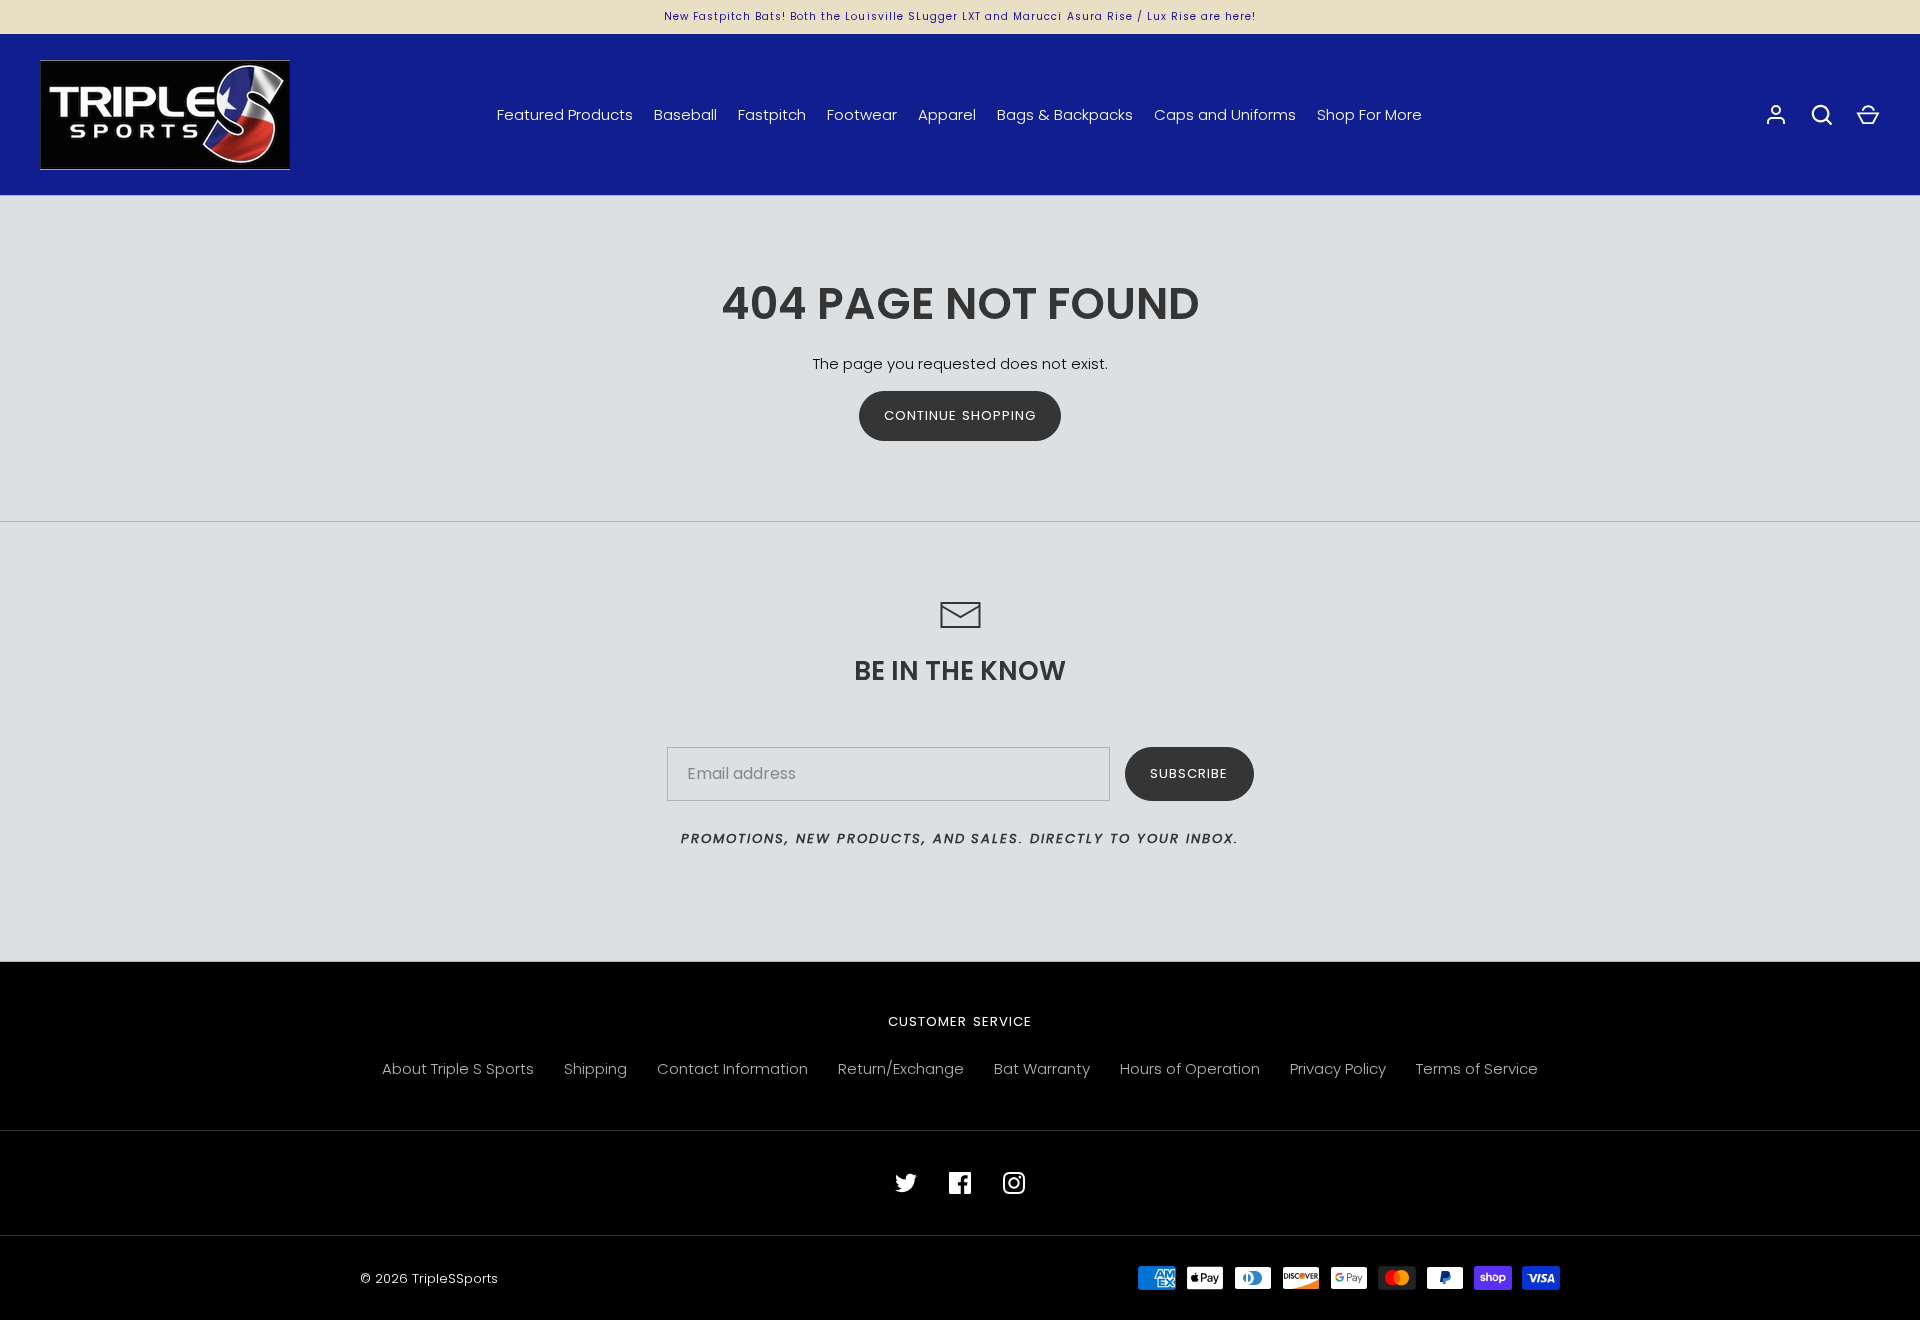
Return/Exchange (901, 1068)
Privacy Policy (1338, 1068)
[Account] (1776, 115)
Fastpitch (772, 114)
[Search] (1822, 115)
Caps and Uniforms (1225, 114)
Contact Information (732, 1068)
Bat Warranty (1042, 1068)
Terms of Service (1477, 1068)
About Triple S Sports (458, 1068)
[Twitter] (906, 1183)
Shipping (595, 1068)
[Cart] (1868, 115)
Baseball (685, 114)
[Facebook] (960, 1183)
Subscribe (1189, 773)
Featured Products (565, 114)
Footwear (862, 114)
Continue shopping (960, 415)
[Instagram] (1014, 1183)
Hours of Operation (1190, 1068)
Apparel (947, 114)
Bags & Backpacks (1065, 114)
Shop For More (1369, 114)
